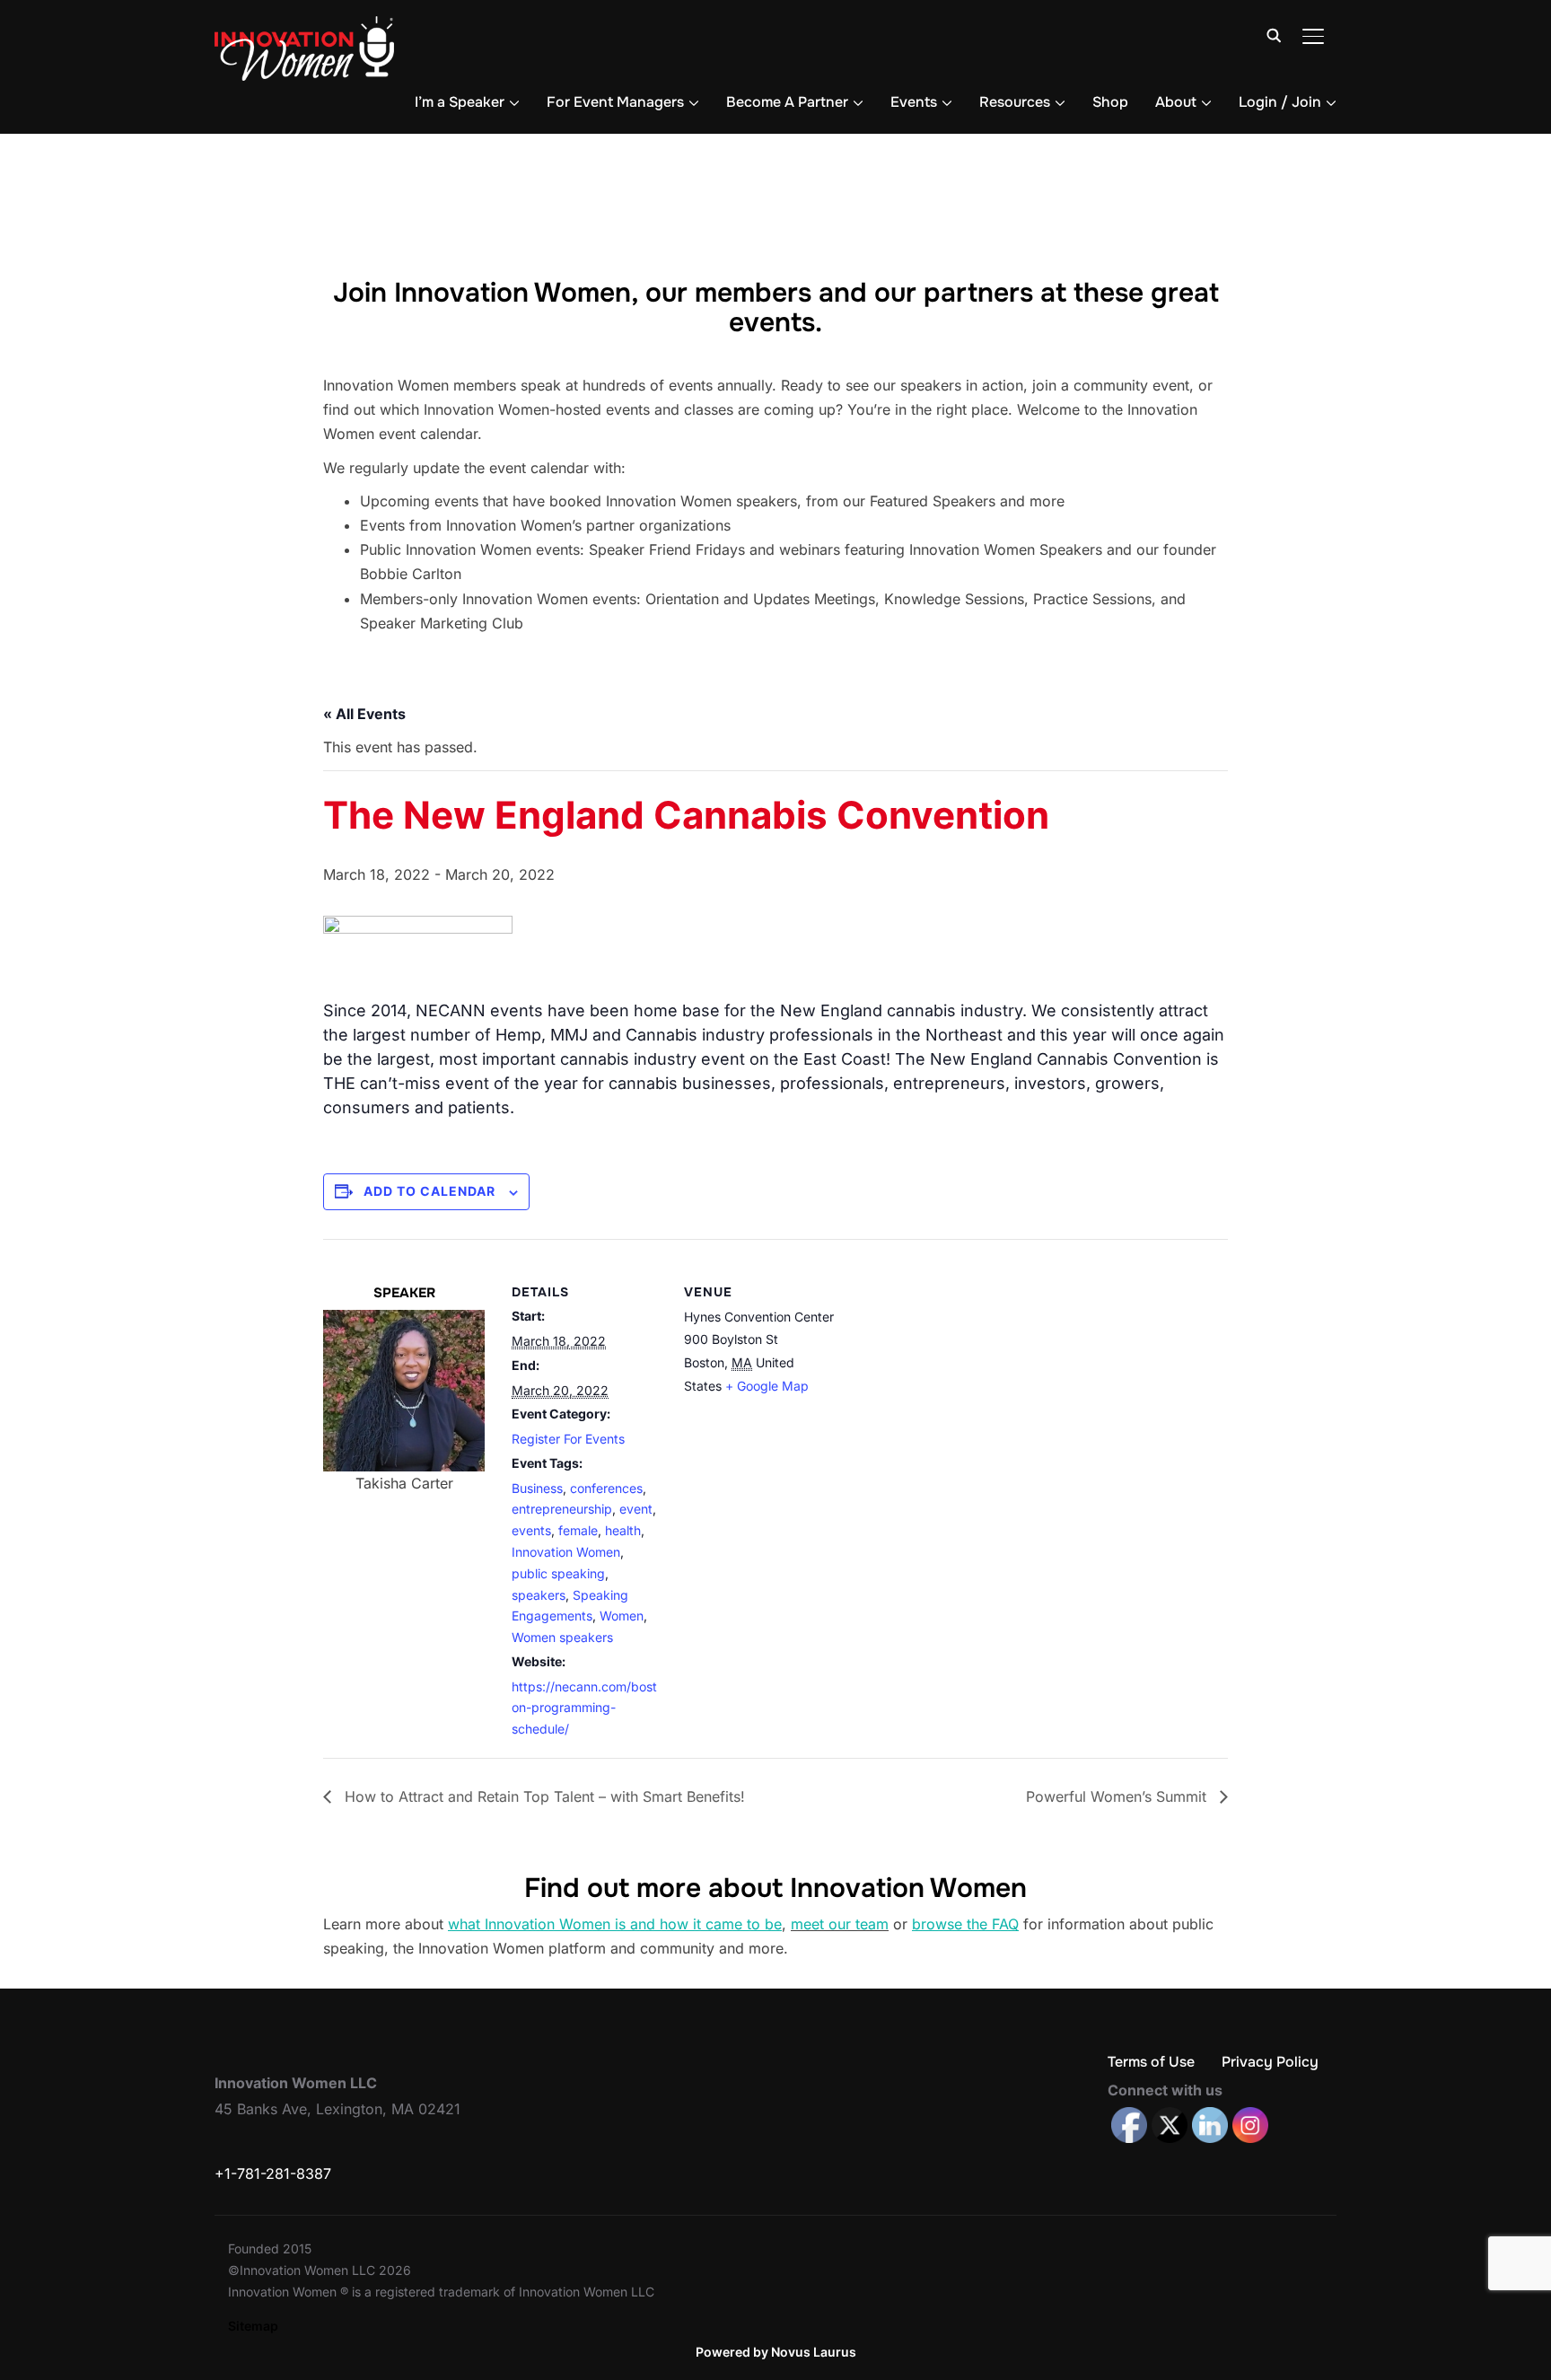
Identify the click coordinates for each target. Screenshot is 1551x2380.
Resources (1015, 102)
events (531, 1530)
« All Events (364, 714)
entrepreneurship (562, 1509)
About (1176, 102)
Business (537, 1488)
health (623, 1530)
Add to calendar (429, 1191)
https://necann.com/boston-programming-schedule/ (584, 1708)
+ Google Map (767, 1386)
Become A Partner (787, 102)
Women (622, 1616)
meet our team (840, 1924)
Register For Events (568, 1439)
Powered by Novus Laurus (776, 2352)
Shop (1110, 102)
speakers (539, 1595)
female (578, 1530)
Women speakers (562, 1637)
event (636, 1509)
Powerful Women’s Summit (1118, 1796)
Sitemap (253, 2326)
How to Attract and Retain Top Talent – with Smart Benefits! (543, 1796)
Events (914, 102)
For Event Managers (615, 102)
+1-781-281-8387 (273, 2174)
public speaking (558, 1573)
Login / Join (1280, 102)
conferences (606, 1488)
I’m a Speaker (460, 102)
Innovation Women (566, 1552)
